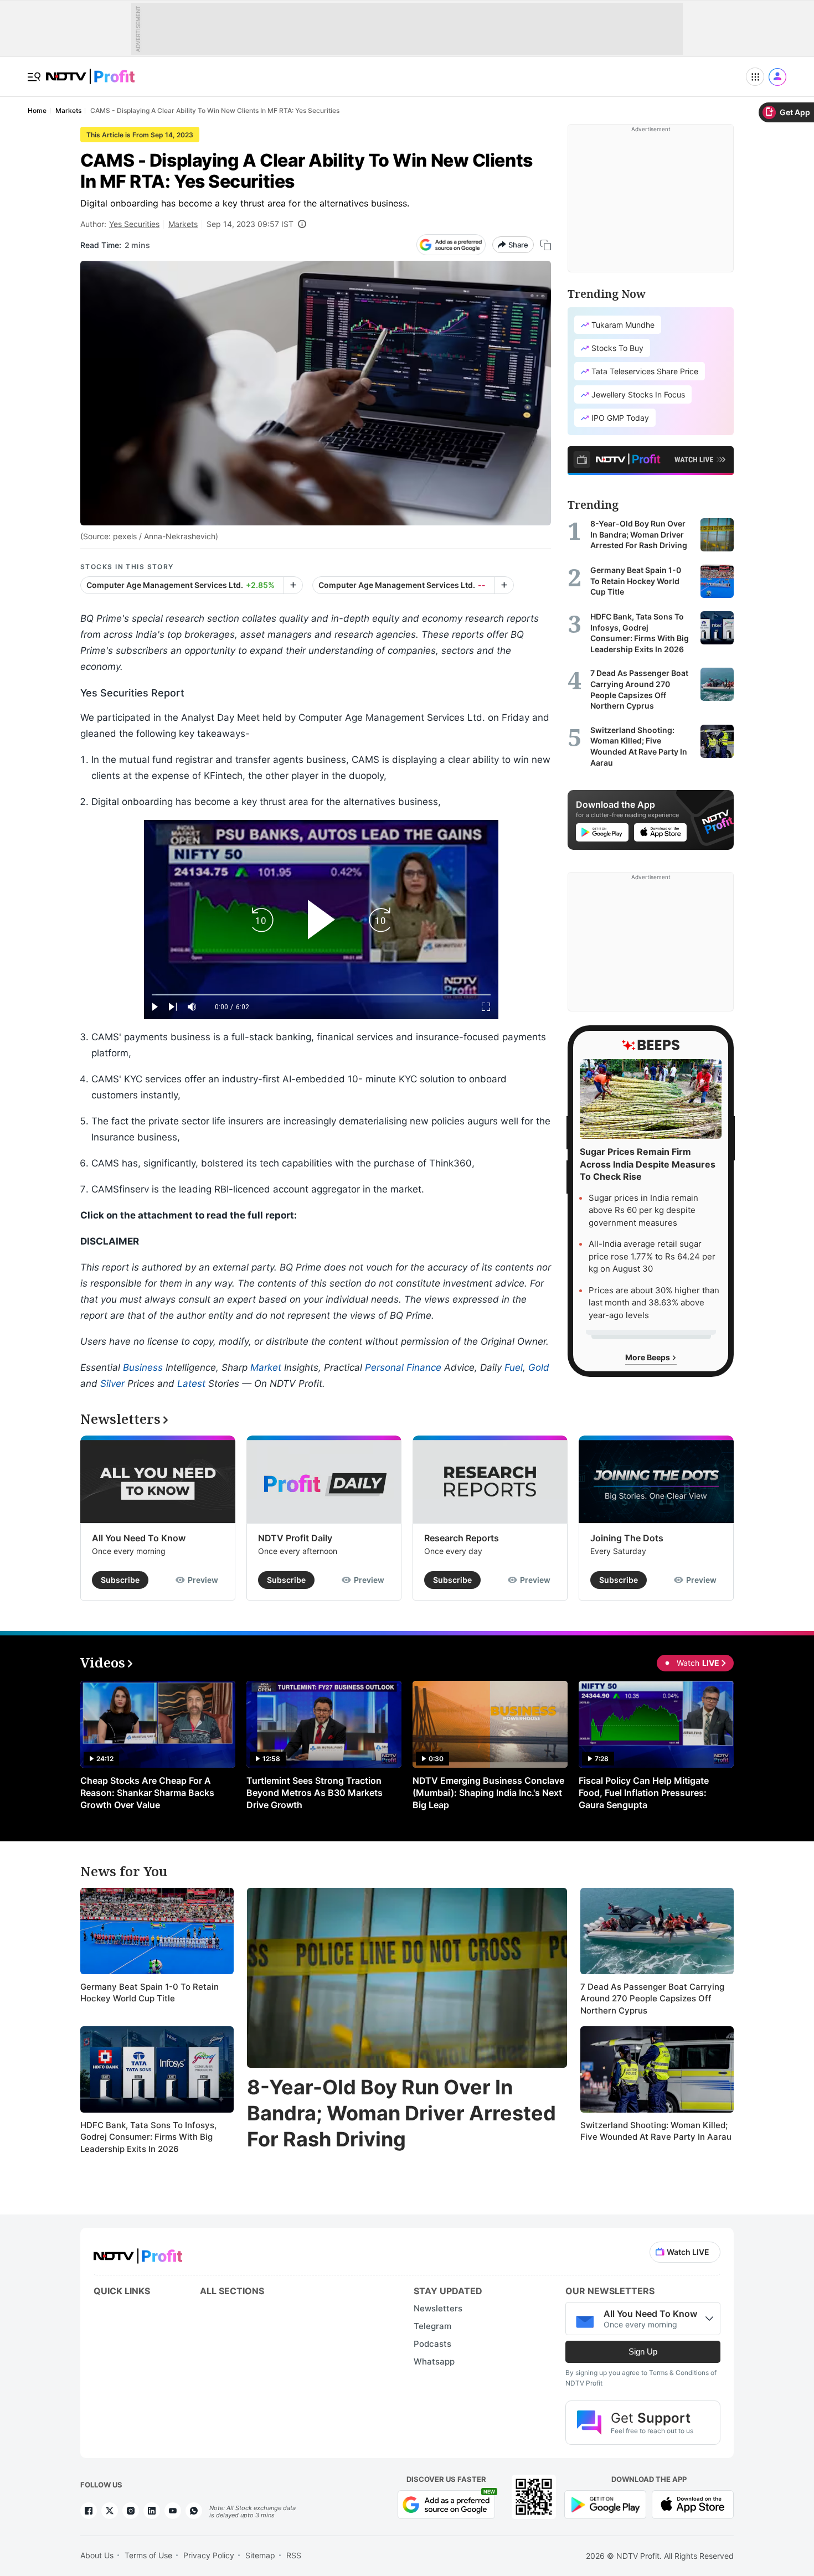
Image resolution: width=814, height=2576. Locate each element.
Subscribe (120, 1580)
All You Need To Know (139, 1538)
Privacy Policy (209, 2555)
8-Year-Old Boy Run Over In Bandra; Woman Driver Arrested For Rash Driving (401, 2113)
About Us (97, 2555)
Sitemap (260, 2555)
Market (266, 1367)
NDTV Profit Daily (295, 1538)
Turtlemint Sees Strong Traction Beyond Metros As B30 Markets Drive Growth (315, 1793)
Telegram (432, 2326)
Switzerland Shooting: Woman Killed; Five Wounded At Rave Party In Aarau (656, 2131)
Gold (539, 1367)
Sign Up (643, 2352)
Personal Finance (403, 1367)
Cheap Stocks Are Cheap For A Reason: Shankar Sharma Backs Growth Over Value (147, 1793)
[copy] (546, 245)
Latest (191, 1383)
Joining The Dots (627, 1538)
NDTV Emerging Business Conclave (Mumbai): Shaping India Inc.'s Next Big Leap (488, 1793)
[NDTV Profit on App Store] (693, 2504)
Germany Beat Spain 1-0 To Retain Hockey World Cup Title (150, 1993)
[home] (90, 71)
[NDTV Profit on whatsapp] (194, 2511)
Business (143, 1367)
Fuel (514, 1367)
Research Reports (462, 1538)
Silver (112, 1383)
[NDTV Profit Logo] (138, 2252)
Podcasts (432, 2344)
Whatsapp (434, 2361)
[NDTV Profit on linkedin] (152, 2511)
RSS (294, 2555)
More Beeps (648, 1357)
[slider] (321, 995)
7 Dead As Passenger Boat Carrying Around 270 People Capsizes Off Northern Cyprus (652, 1999)
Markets (183, 224)
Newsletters (438, 2308)
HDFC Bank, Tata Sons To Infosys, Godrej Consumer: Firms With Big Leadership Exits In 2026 (148, 2137)
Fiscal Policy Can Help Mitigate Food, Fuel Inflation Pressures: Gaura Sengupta (644, 1793)
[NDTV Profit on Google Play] (605, 2504)
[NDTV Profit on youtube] (173, 2511)
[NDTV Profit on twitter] (110, 2511)
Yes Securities (134, 224)
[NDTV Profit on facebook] (89, 2511)
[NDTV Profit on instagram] (131, 2511)
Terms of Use (148, 2555)
